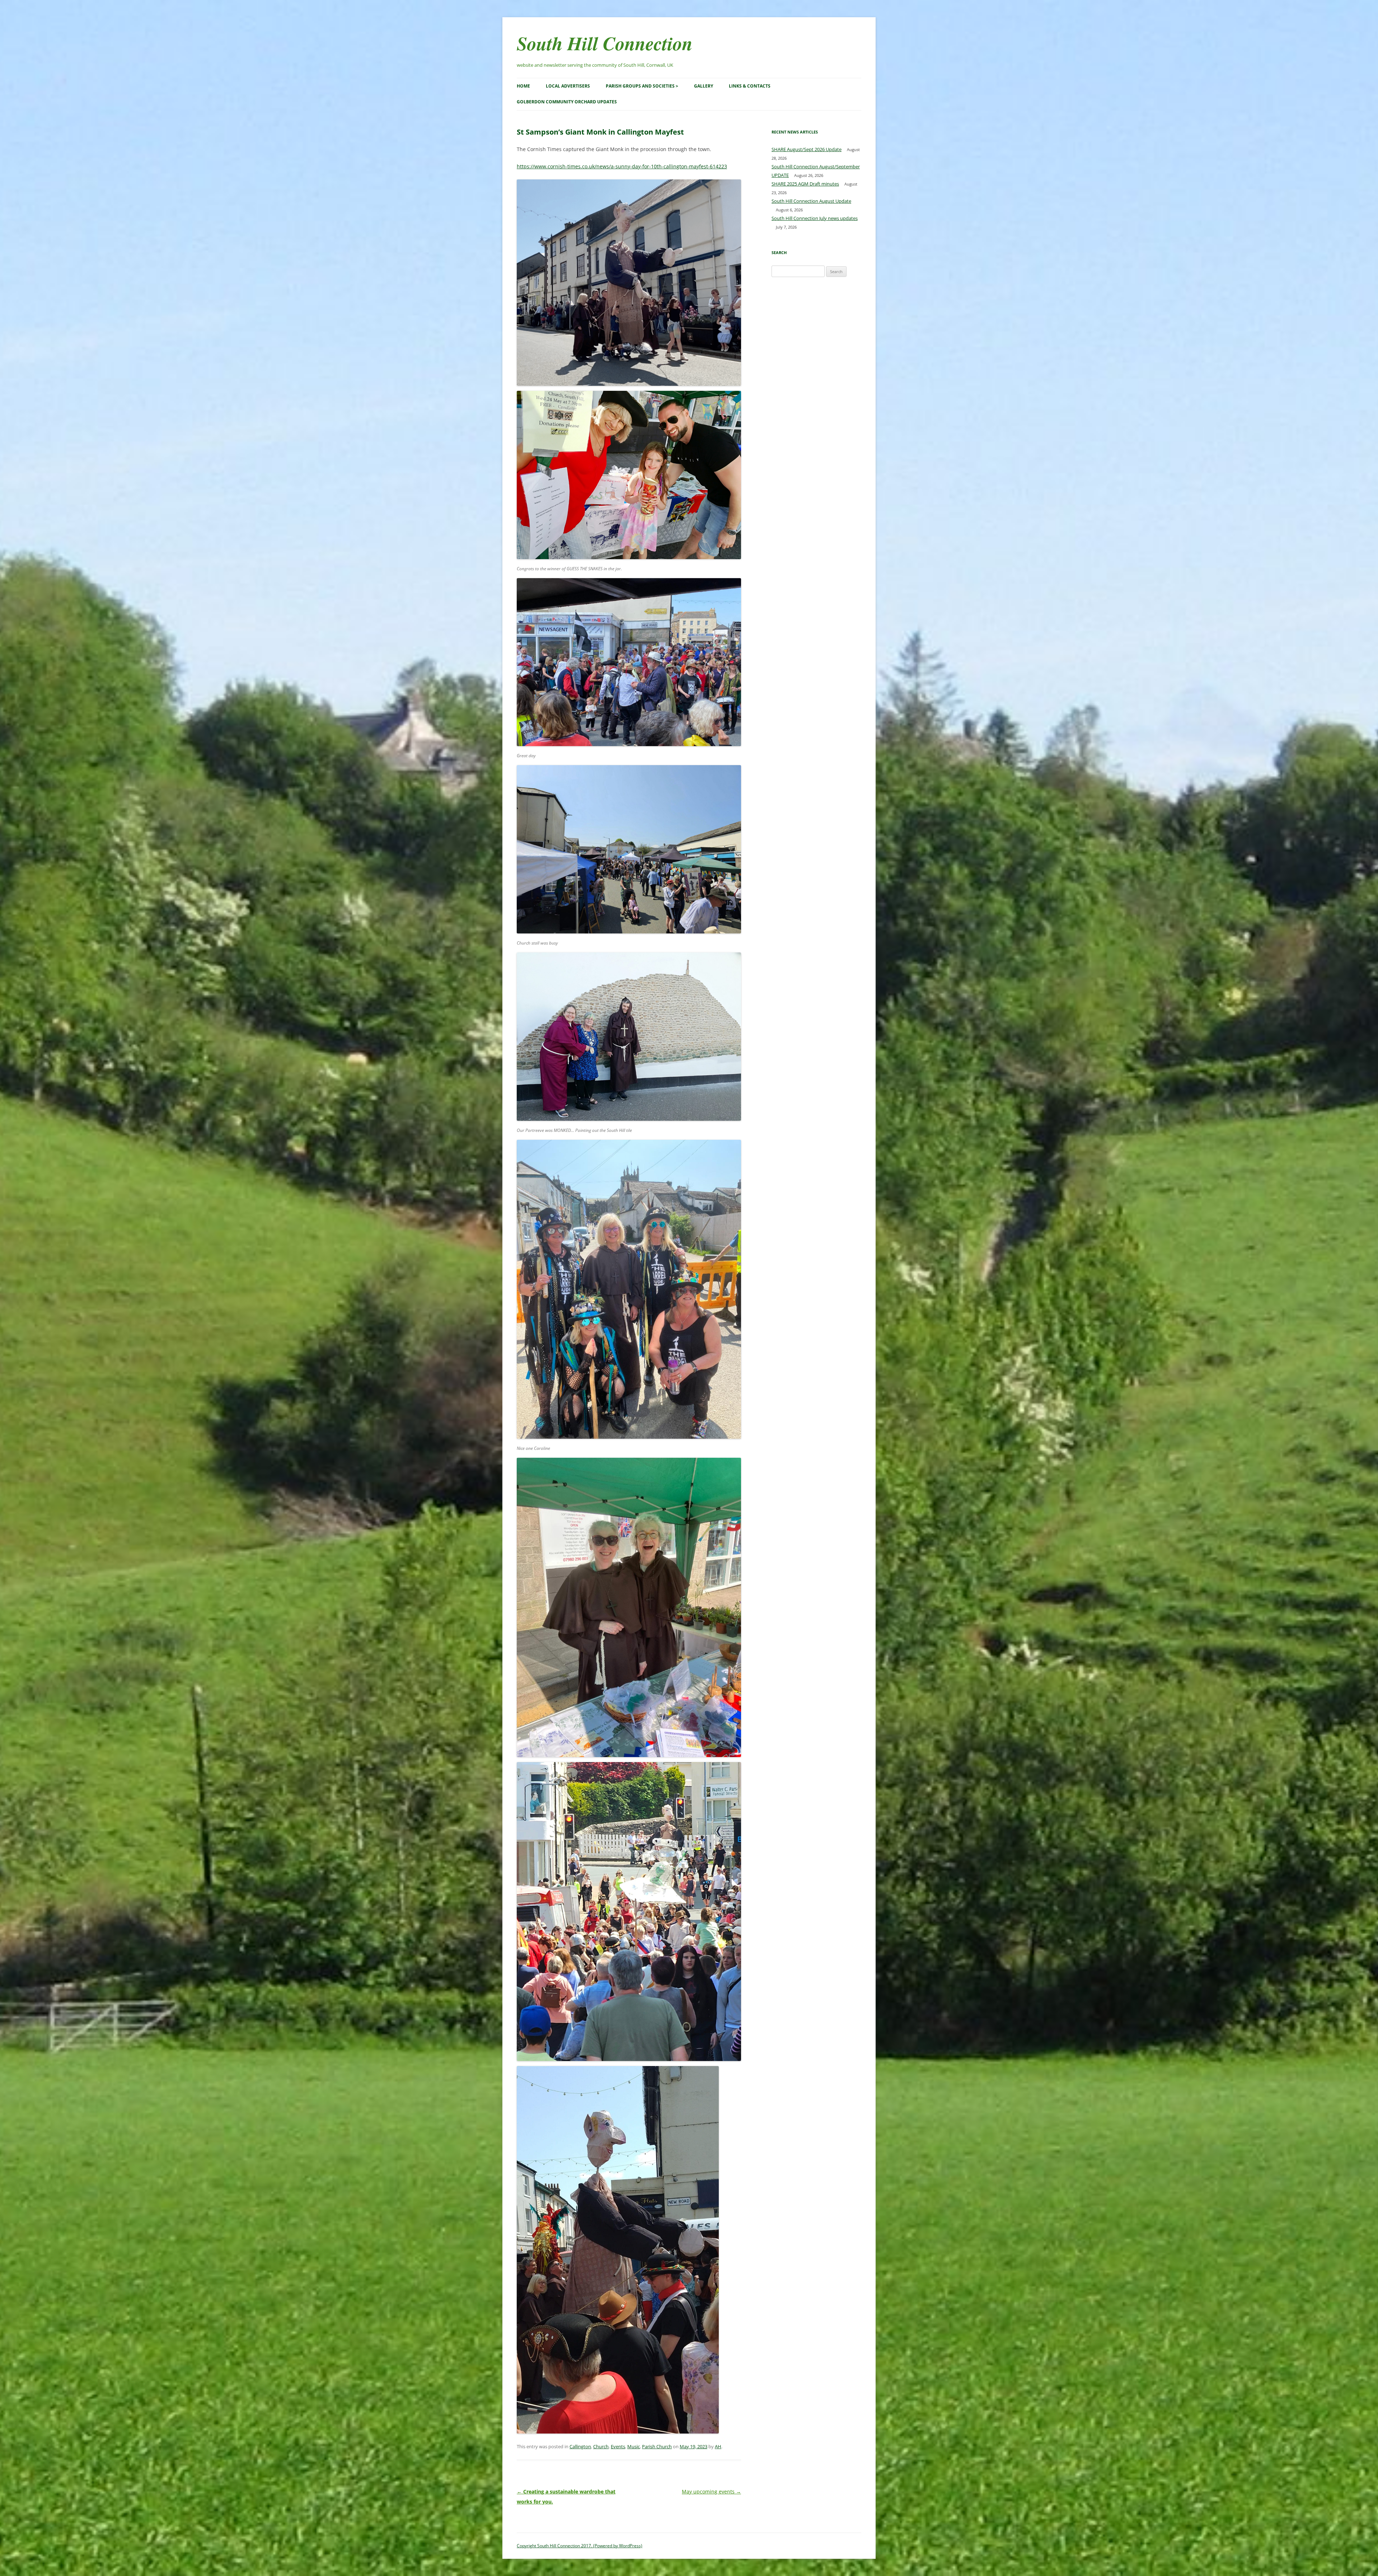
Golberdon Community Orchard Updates (567, 102)
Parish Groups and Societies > (642, 86)
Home (523, 86)
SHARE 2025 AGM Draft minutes (805, 184)
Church (601, 2446)
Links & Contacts (750, 86)
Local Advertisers (568, 86)
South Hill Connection (605, 43)
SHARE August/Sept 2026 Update (807, 149)
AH (718, 2446)
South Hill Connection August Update (811, 201)
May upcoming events (711, 2491)
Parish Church (657, 2446)
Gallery (704, 86)
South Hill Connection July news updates (815, 218)
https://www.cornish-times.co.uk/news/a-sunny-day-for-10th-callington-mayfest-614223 (622, 166)
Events (618, 2446)
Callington (580, 2446)
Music (634, 2446)
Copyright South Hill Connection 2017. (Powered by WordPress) (580, 2546)
